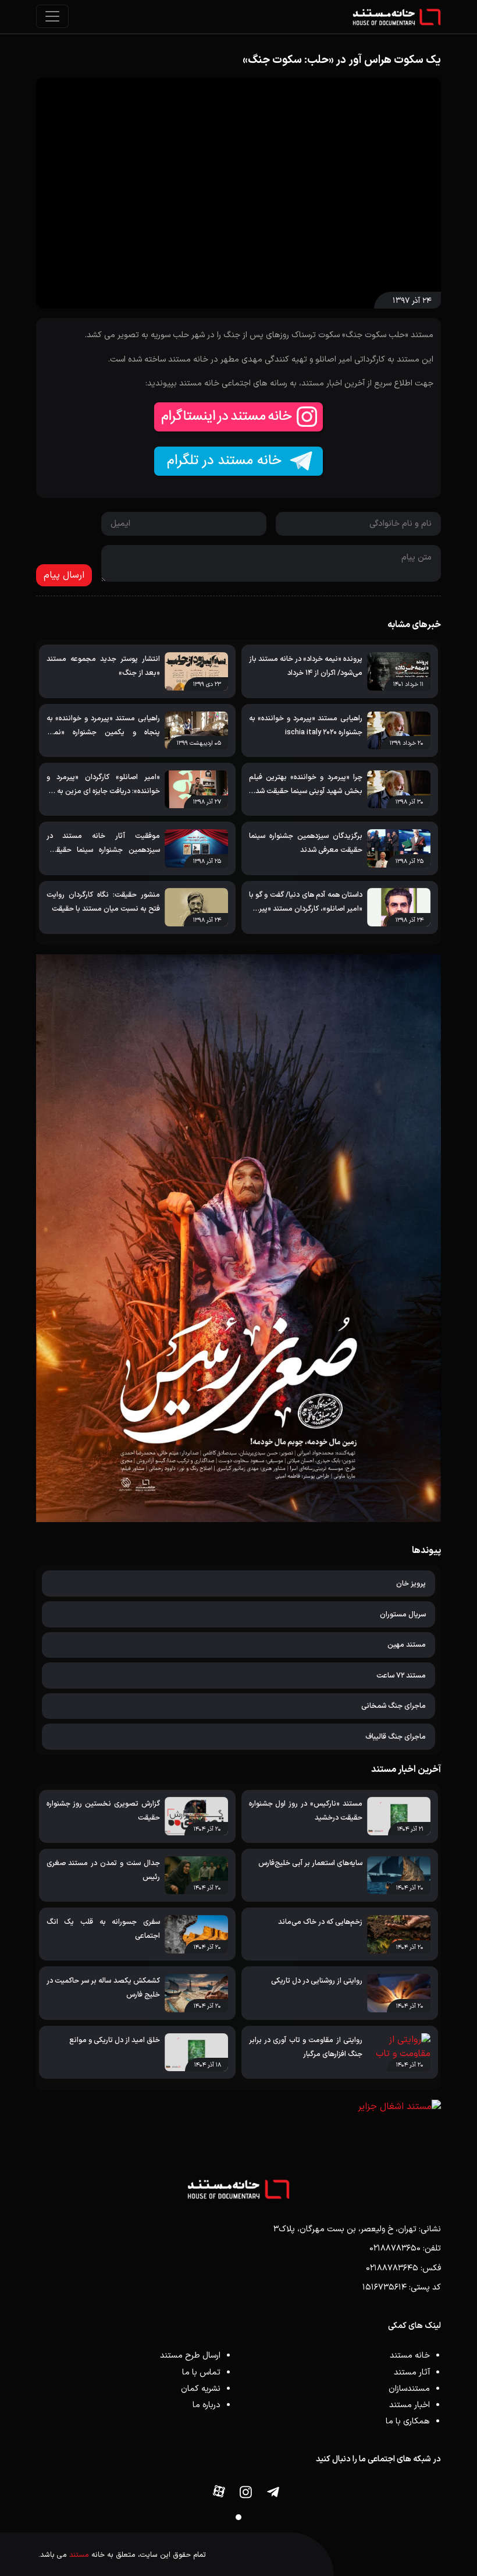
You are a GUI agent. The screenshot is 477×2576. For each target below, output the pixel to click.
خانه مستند (410, 2356)
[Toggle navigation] (52, 16)
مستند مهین (407, 1645)
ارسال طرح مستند (190, 2356)
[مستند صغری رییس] (238, 1238)
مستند (79, 2555)
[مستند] (397, 17)
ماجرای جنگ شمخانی (394, 1706)
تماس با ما (201, 2372)
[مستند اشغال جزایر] (238, 2107)
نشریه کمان (201, 2389)
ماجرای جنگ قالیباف (396, 1737)
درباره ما (207, 2405)
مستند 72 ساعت (401, 1676)
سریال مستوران (403, 1614)
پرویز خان (411, 1584)
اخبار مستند (410, 2405)
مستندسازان (409, 2389)
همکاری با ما (408, 2421)
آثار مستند (412, 2372)
